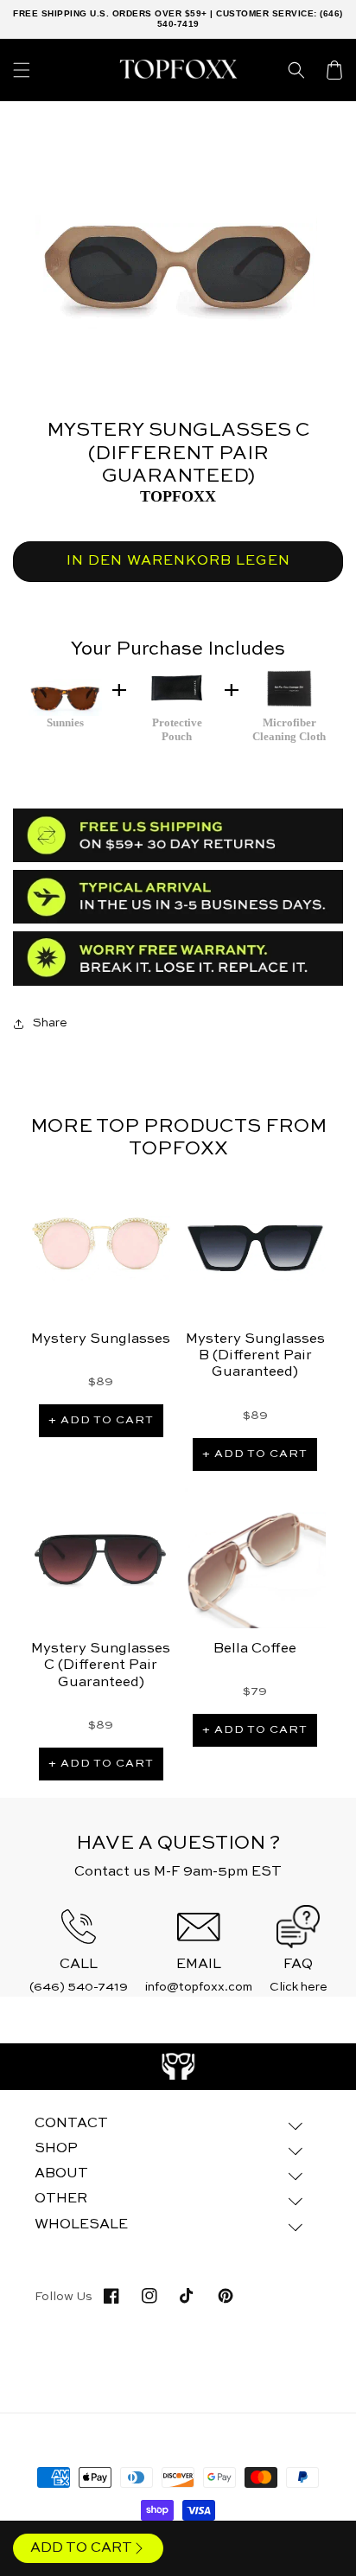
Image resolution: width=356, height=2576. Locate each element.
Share (50, 1023)
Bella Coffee (255, 1649)
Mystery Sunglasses (101, 1339)
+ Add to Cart (101, 1420)
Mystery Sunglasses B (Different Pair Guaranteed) (255, 1356)
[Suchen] (296, 70)
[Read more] (178, 2067)
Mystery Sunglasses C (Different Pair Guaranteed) (101, 1665)
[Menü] (22, 70)
